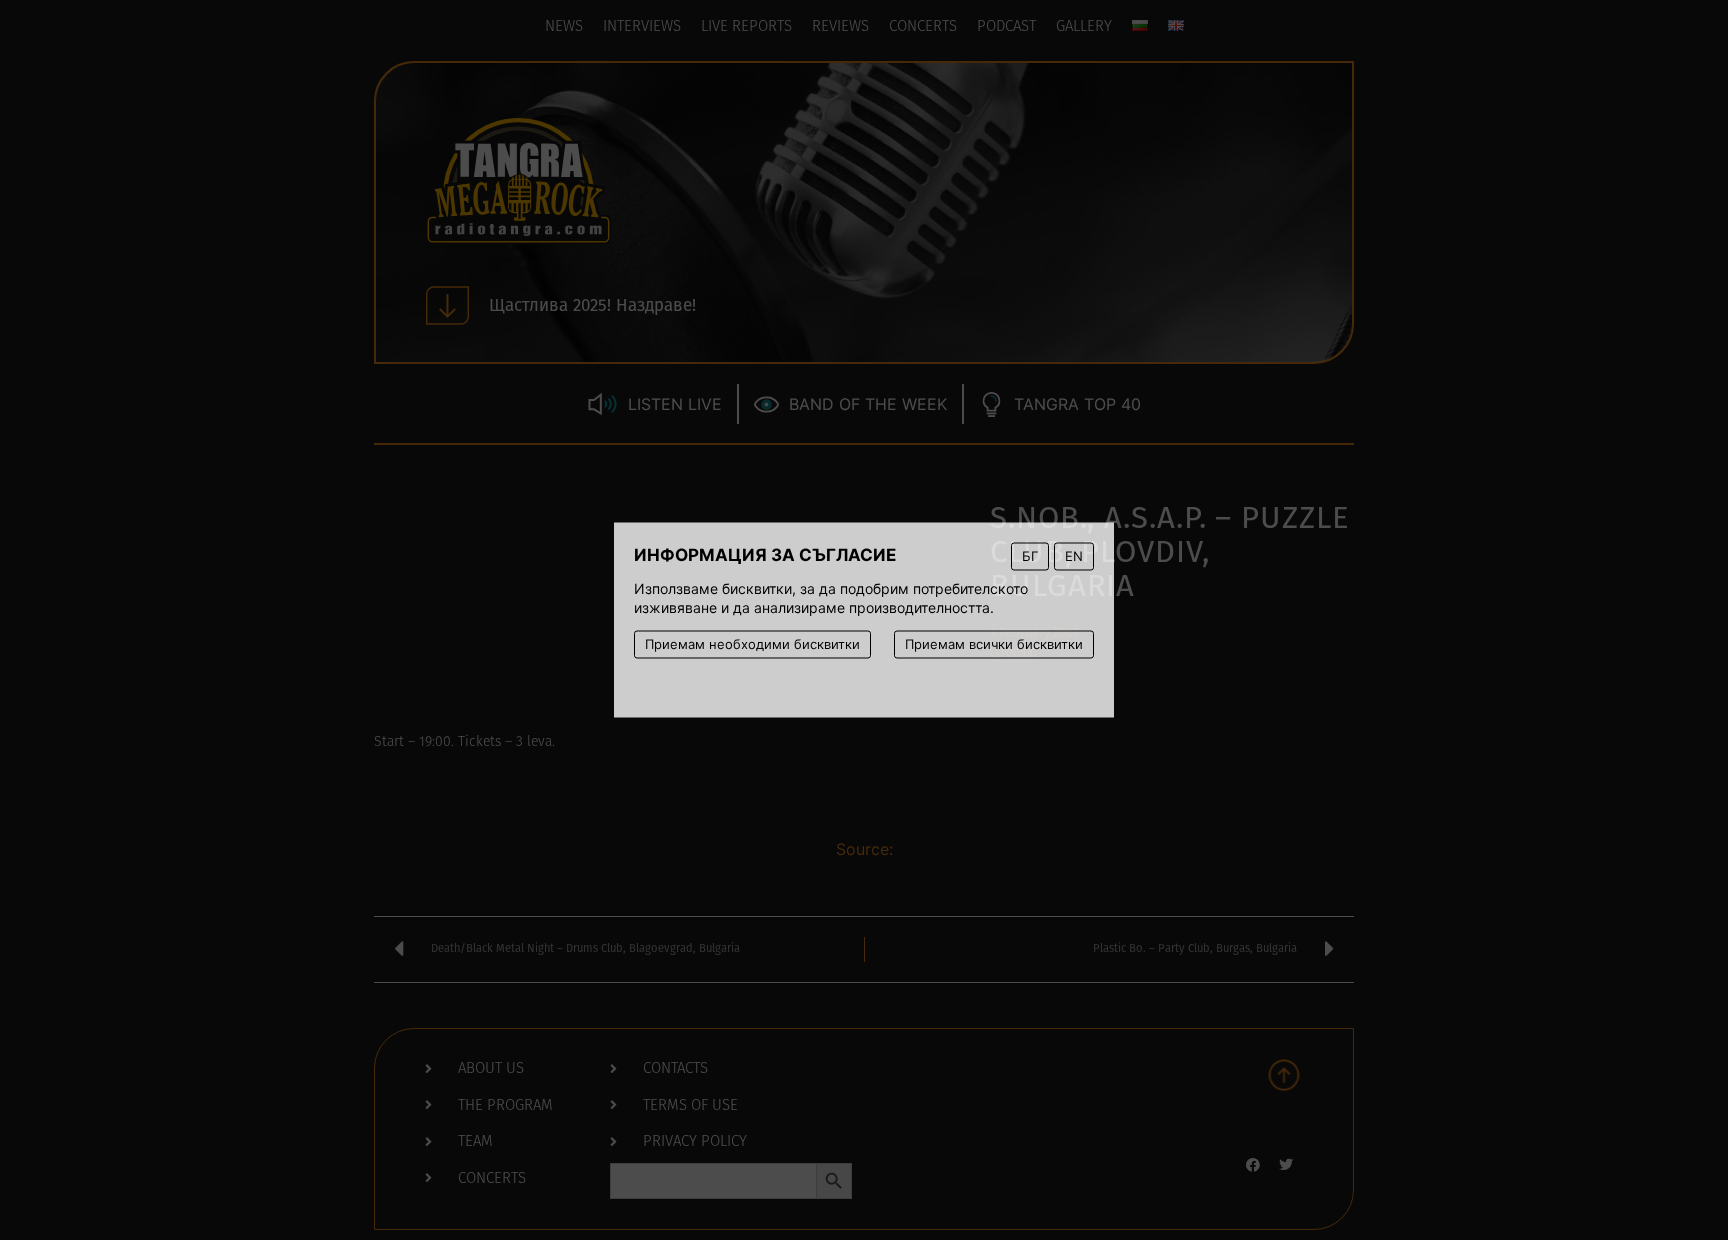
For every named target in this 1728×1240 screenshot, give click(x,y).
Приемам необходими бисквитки (752, 644)
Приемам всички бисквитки (994, 644)
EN (1074, 556)
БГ (1030, 556)
